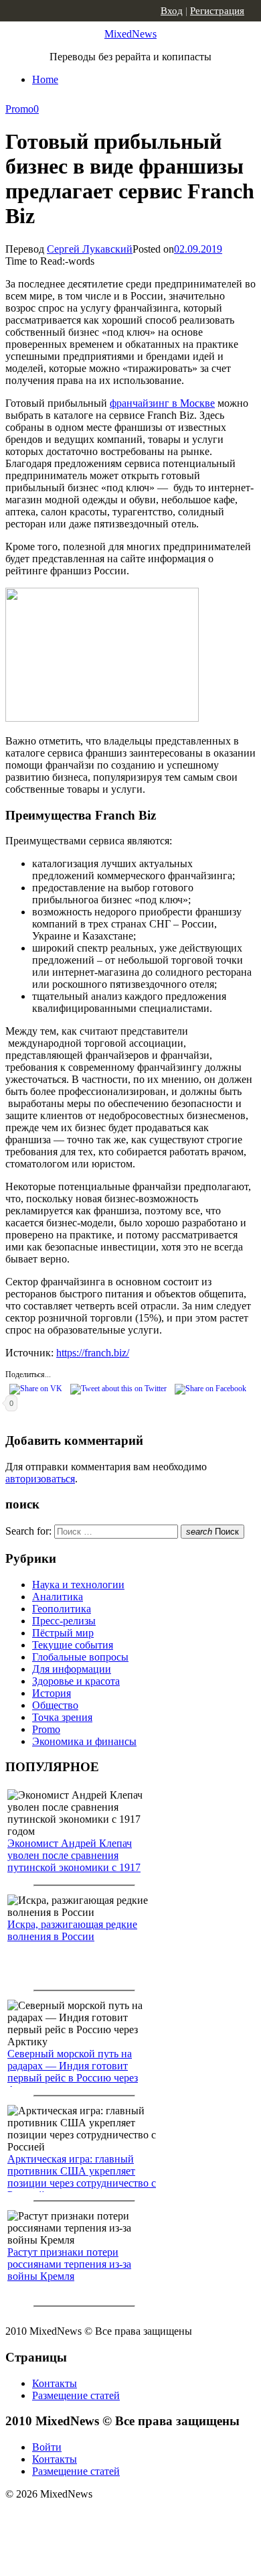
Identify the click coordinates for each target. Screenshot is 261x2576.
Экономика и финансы (84, 1741)
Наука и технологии (78, 1585)
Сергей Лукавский (90, 249)
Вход (172, 11)
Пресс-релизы (64, 1621)
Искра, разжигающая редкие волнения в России (72, 1930)
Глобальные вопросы (80, 1657)
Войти (47, 2447)
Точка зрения (62, 1717)
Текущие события (73, 1645)
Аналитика (58, 1597)
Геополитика (62, 1609)
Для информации (72, 1669)
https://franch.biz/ (93, 1353)
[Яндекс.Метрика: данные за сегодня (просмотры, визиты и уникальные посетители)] (110, 2518)
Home (45, 79)
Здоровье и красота (76, 1681)
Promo (19, 109)
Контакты (55, 2383)
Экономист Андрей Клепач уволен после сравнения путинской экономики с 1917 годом (74, 1861)
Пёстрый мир (63, 1633)
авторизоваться (40, 1479)
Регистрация (217, 11)
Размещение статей (76, 2395)
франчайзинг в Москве (162, 403)
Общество (55, 1705)
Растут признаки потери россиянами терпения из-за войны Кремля (69, 2264)
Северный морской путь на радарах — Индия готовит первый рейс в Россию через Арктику (73, 2072)
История (52, 1693)
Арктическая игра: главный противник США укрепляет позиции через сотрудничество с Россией (82, 2177)
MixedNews (130, 34)
